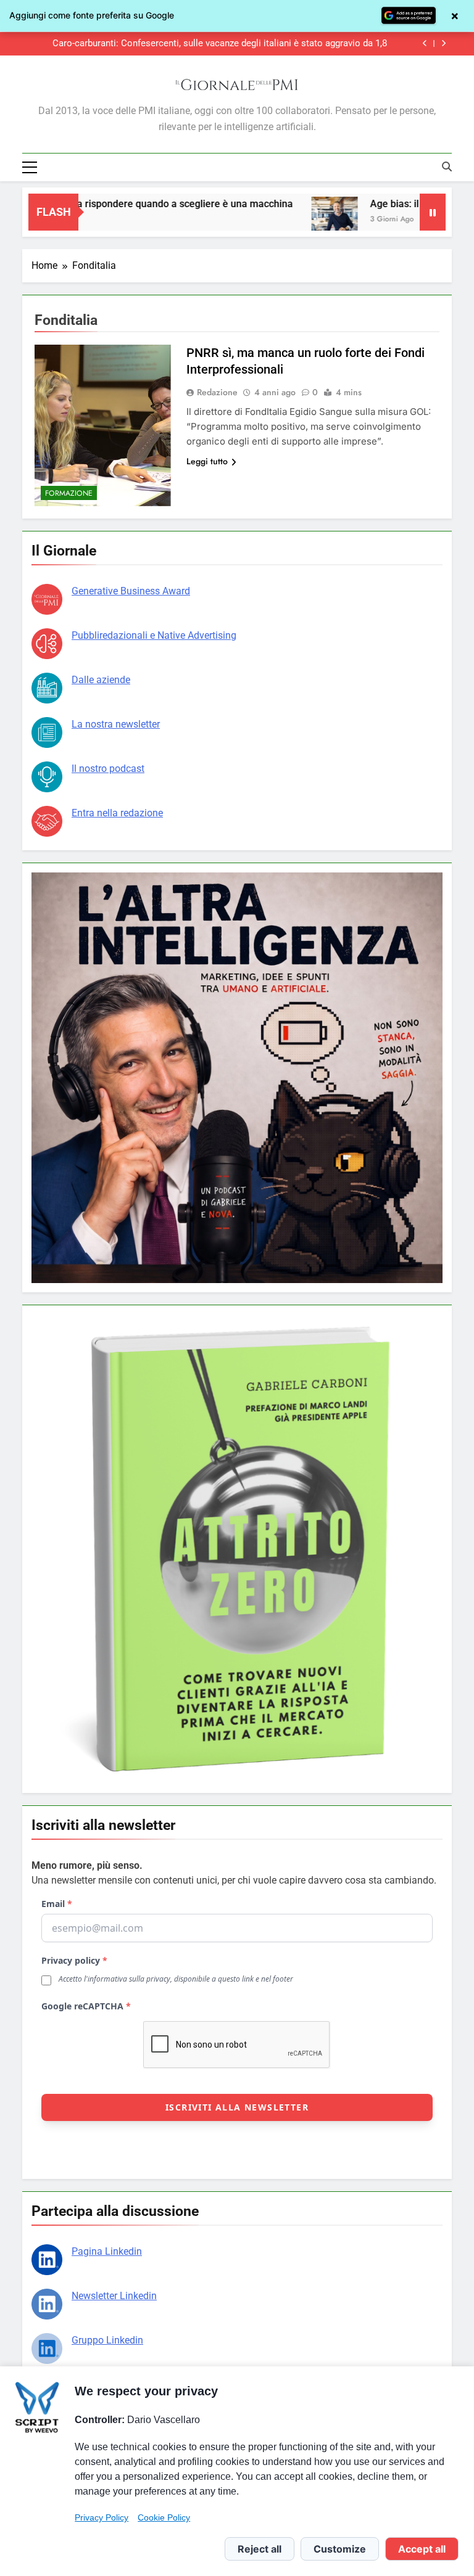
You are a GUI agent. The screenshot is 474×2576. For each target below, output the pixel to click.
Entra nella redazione (117, 813)
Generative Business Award (131, 591)
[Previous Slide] (425, 43)
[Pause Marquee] (433, 212)
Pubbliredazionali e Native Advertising (154, 635)
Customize (340, 2549)
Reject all (260, 2549)
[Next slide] (443, 43)
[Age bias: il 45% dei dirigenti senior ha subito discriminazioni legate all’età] (288, 220)
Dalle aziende (101, 680)
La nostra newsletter (116, 724)
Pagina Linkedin (107, 2251)
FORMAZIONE (69, 493)
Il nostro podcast (108, 769)
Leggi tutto (207, 461)
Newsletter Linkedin (114, 2296)
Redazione (217, 392)
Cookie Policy (164, 2517)
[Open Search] (447, 166)
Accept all (422, 2549)
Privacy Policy (102, 2517)
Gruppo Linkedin (107, 2340)
